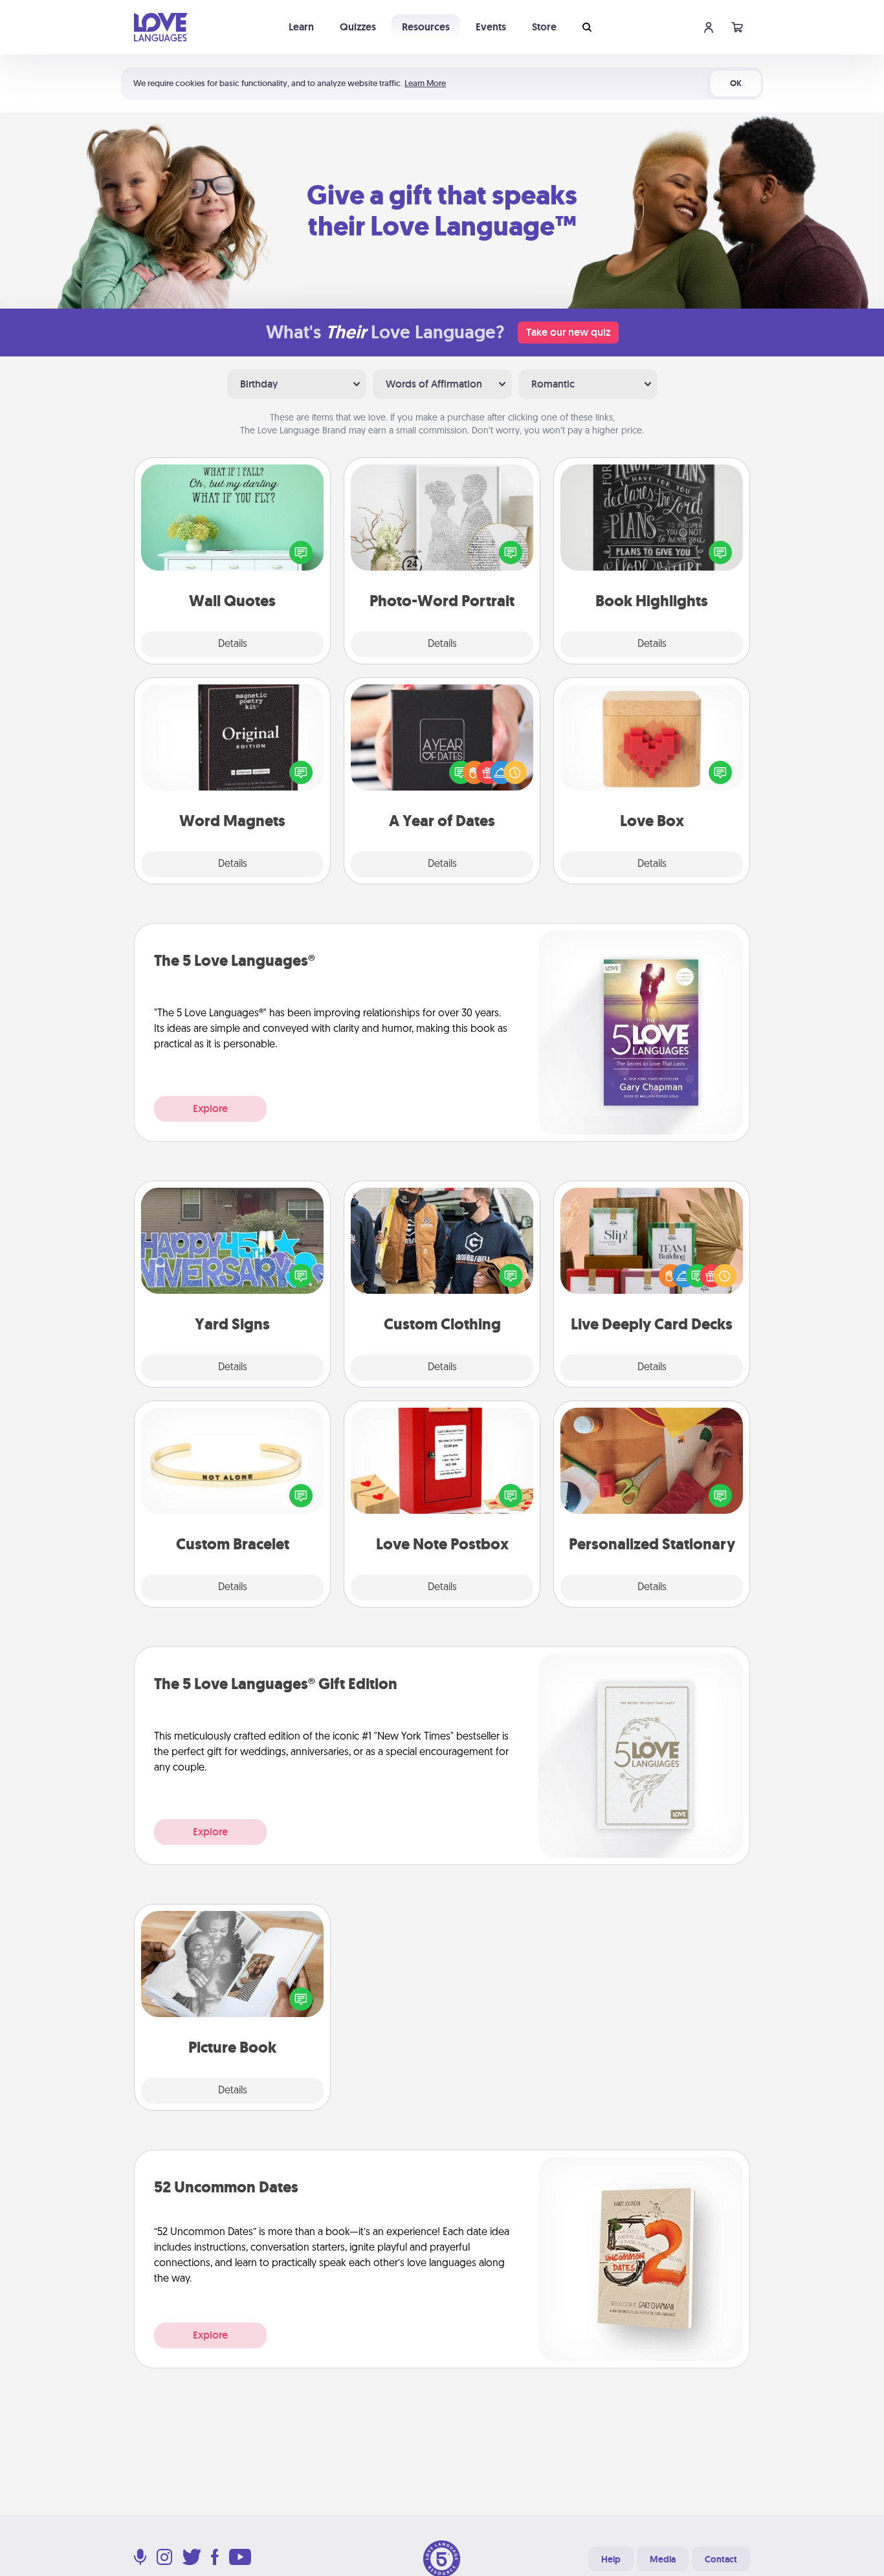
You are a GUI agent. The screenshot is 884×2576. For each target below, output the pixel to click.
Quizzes (358, 27)
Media (663, 2559)
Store (544, 27)
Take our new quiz (568, 332)
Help (611, 2559)
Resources (426, 27)
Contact (721, 2559)
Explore (210, 1108)
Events (491, 27)
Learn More (425, 83)
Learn (301, 27)
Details (233, 644)
